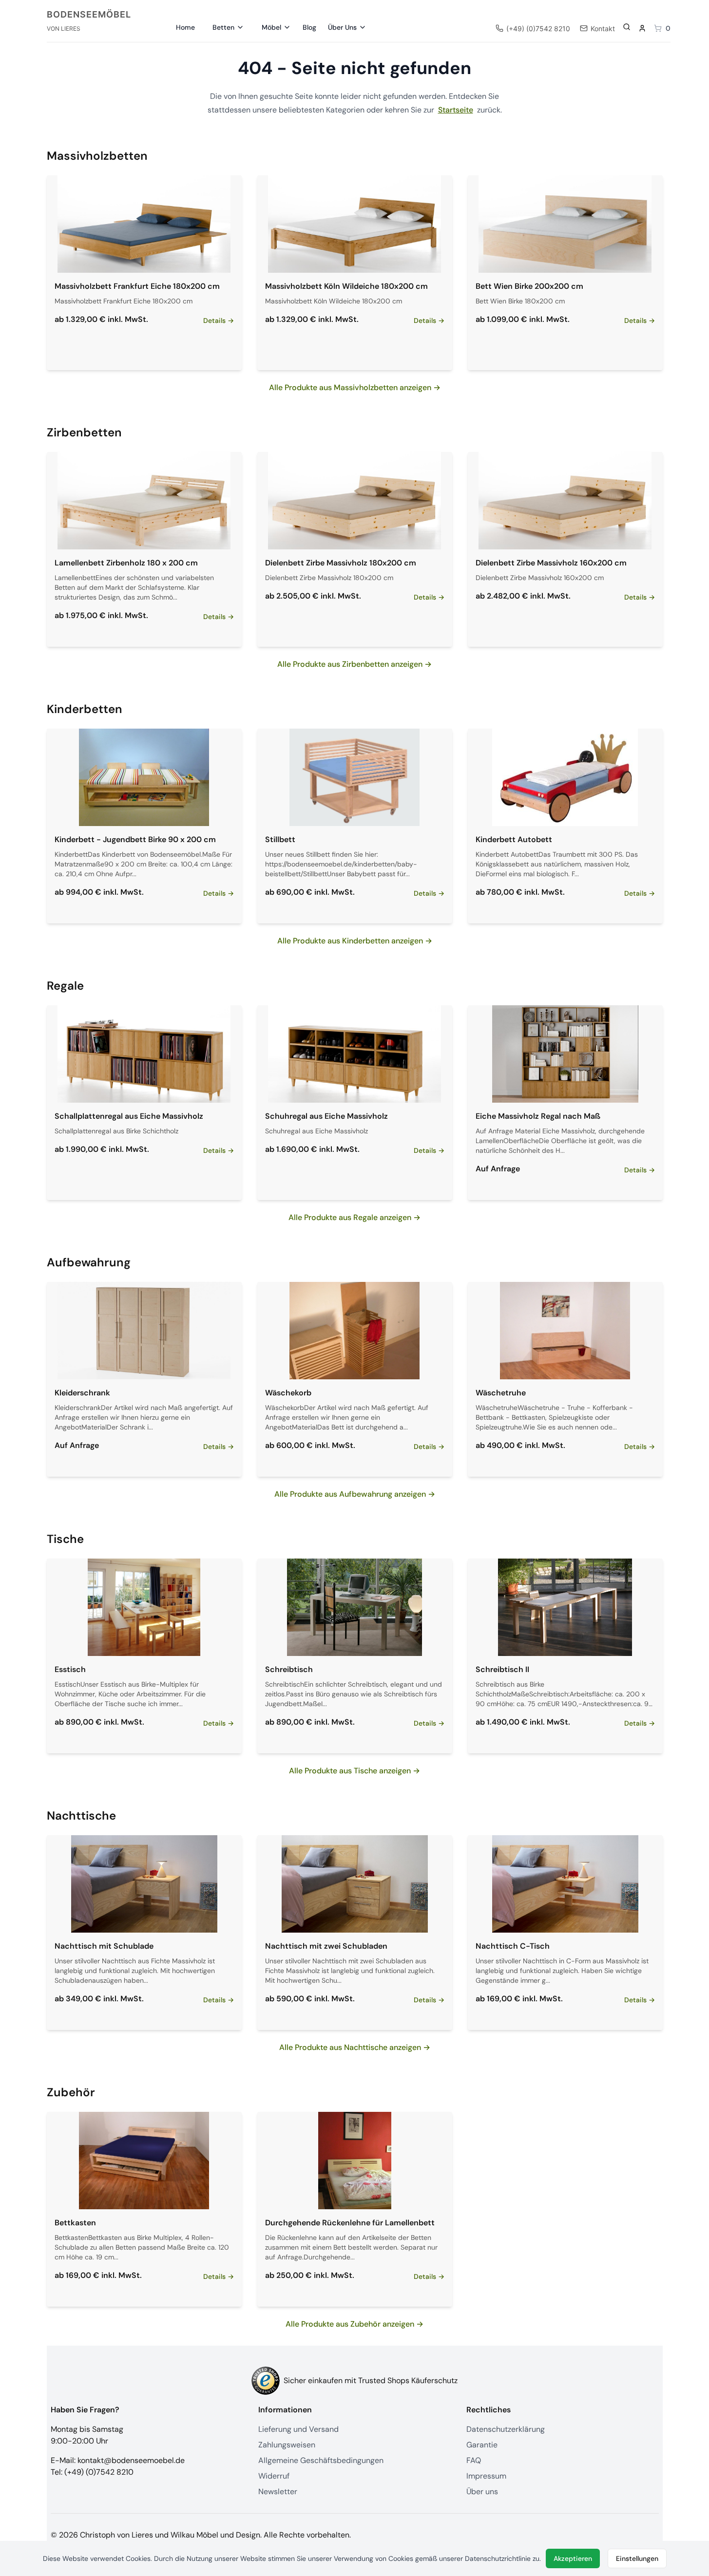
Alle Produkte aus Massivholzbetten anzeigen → (355, 387)
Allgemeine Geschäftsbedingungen (321, 2460)
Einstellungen (637, 2558)
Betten (223, 27)
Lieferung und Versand (298, 2429)
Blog (309, 27)
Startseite (456, 110)
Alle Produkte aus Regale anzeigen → (354, 1217)
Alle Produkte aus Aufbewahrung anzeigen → (355, 1494)
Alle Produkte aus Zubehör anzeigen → (354, 2324)
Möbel (271, 27)
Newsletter (278, 2491)
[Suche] (627, 27)
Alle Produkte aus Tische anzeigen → (354, 1771)
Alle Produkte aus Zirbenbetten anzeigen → (354, 664)
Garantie (482, 2445)
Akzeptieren (573, 2558)
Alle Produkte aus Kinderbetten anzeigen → (355, 941)
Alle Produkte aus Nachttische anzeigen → (355, 2047)
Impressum (486, 2476)
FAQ (474, 2460)
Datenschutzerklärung (506, 2429)
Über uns (482, 2491)
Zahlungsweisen (287, 2445)
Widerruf (274, 2476)
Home (185, 27)
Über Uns (342, 27)
